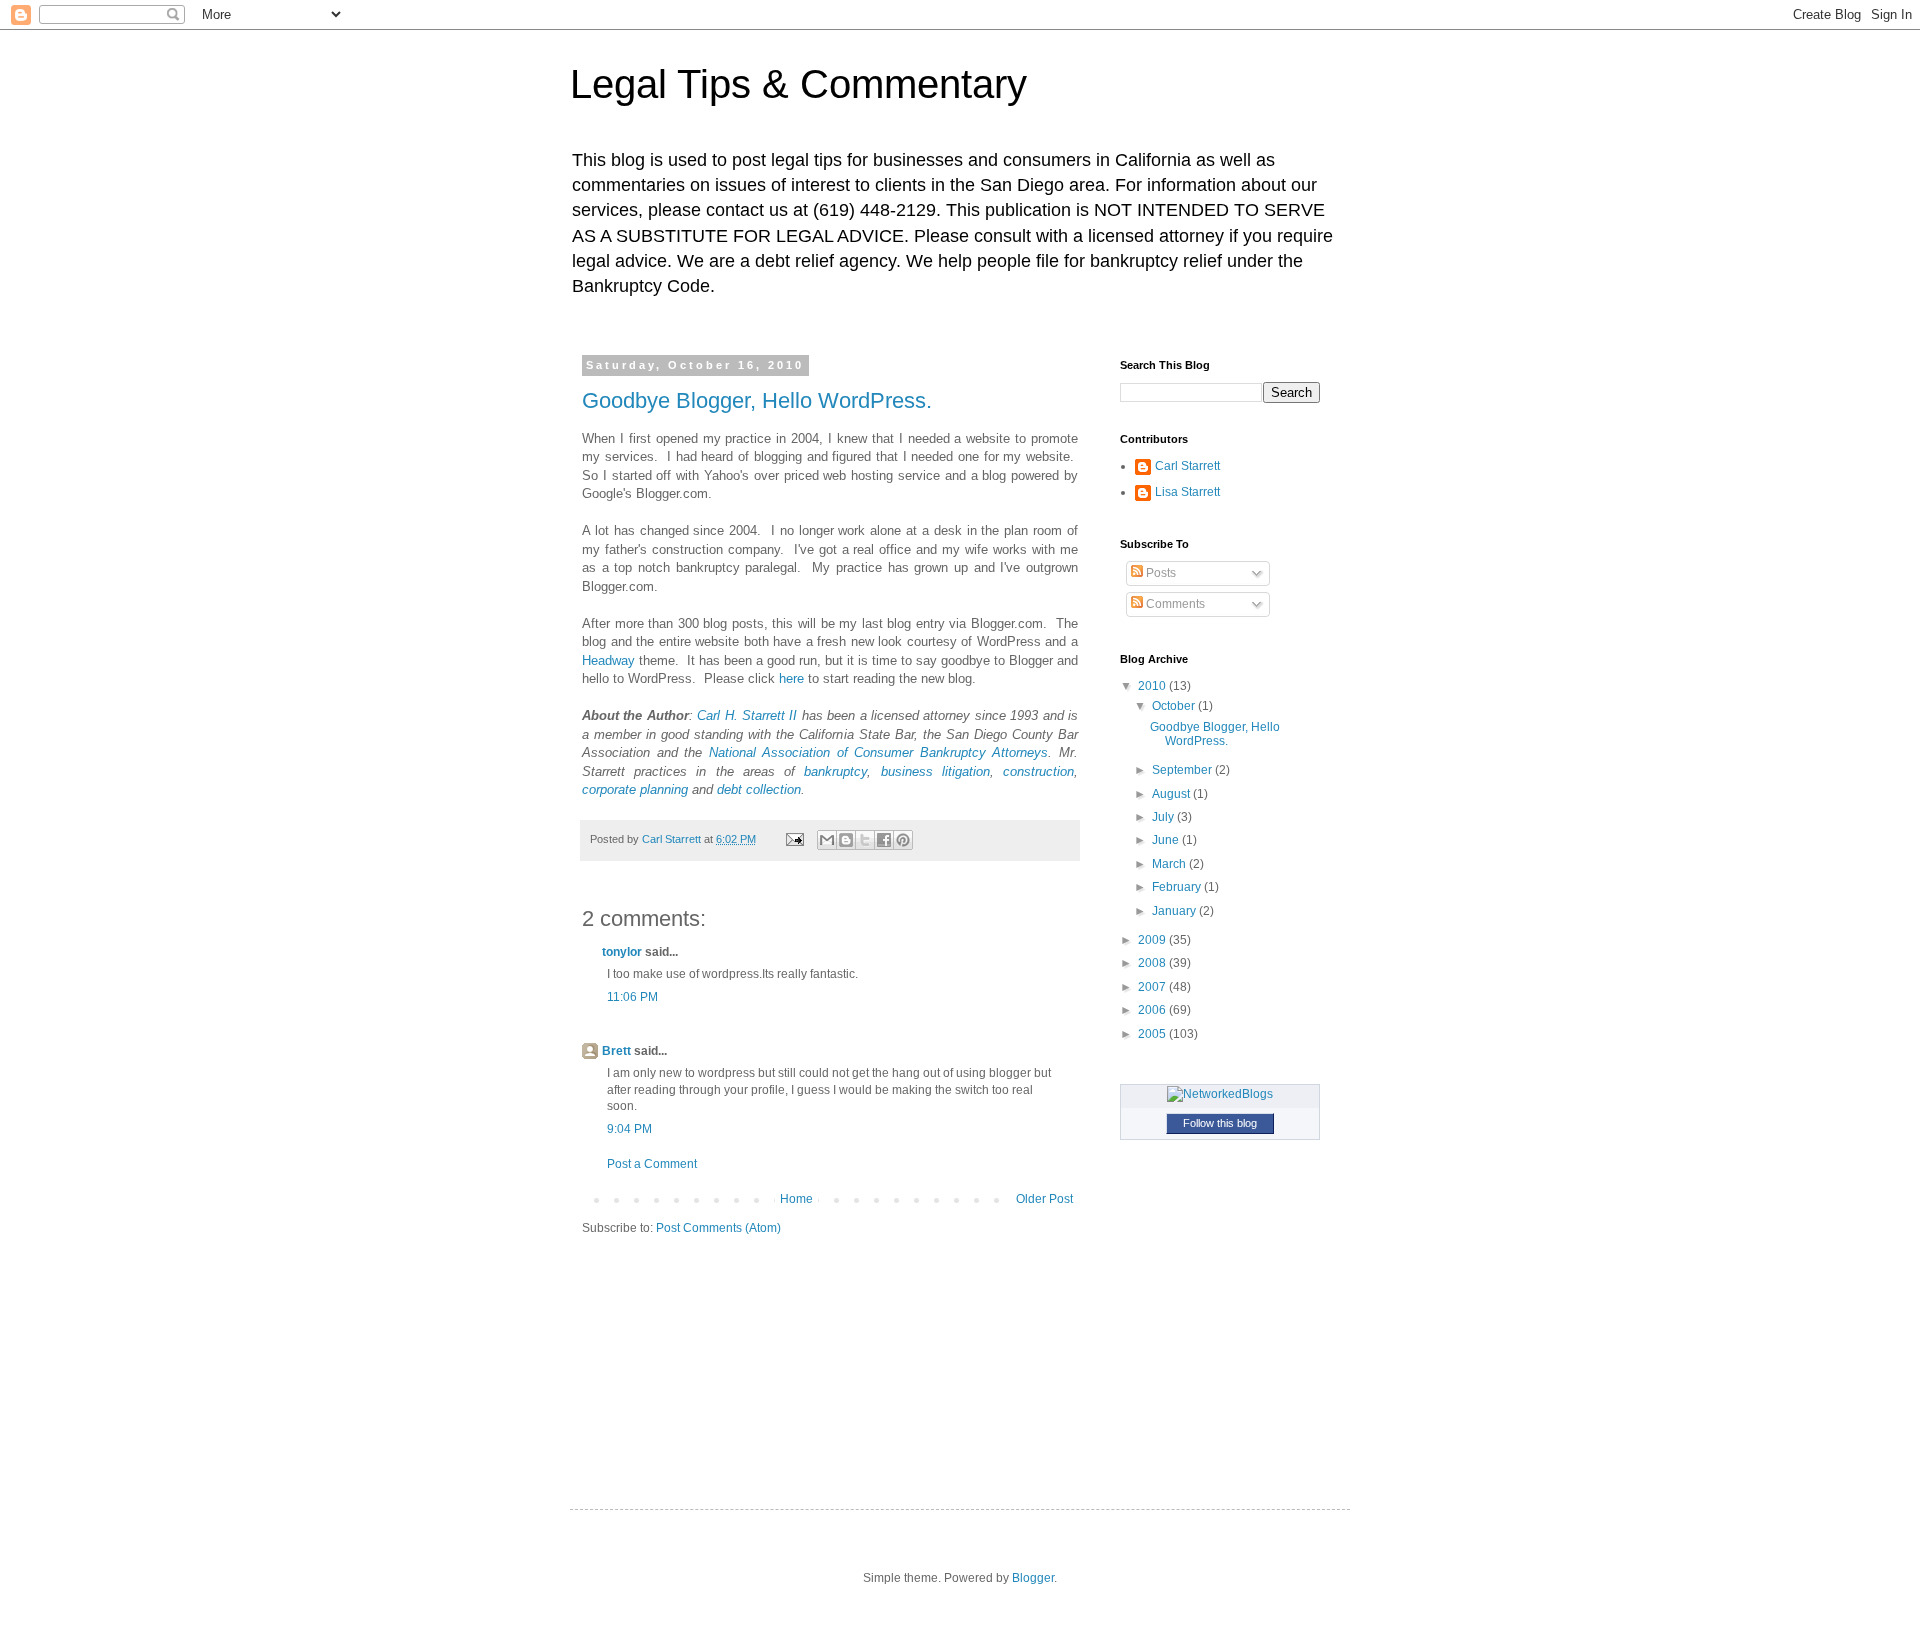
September (1183, 770)
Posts (1159, 573)
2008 (1153, 963)
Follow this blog (1220, 1123)
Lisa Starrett (1187, 492)
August (1172, 794)
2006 (1153, 1010)
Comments (1174, 604)
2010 (1153, 686)
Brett (616, 1051)
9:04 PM (629, 1129)
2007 (1153, 987)
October (1175, 706)
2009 (1153, 940)
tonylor (622, 952)
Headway (608, 660)
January (1175, 911)
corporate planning (635, 789)
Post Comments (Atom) (718, 1228)
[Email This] (827, 840)
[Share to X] (865, 840)
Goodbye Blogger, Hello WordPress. (757, 400)
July (1164, 817)
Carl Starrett (1187, 466)
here (791, 678)
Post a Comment (652, 1164)
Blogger (1033, 1578)
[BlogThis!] (846, 840)
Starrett (763, 715)
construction (1038, 771)
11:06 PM (632, 997)
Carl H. (719, 715)
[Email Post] (794, 839)
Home (796, 1199)
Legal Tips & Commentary (798, 84)
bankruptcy (835, 771)
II (791, 715)
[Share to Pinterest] (903, 840)
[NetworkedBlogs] (1220, 1094)
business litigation (935, 771)
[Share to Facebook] (884, 840)
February (1178, 887)
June (1167, 840)
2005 (1153, 1034)
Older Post (1044, 1199)
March (1170, 864)
